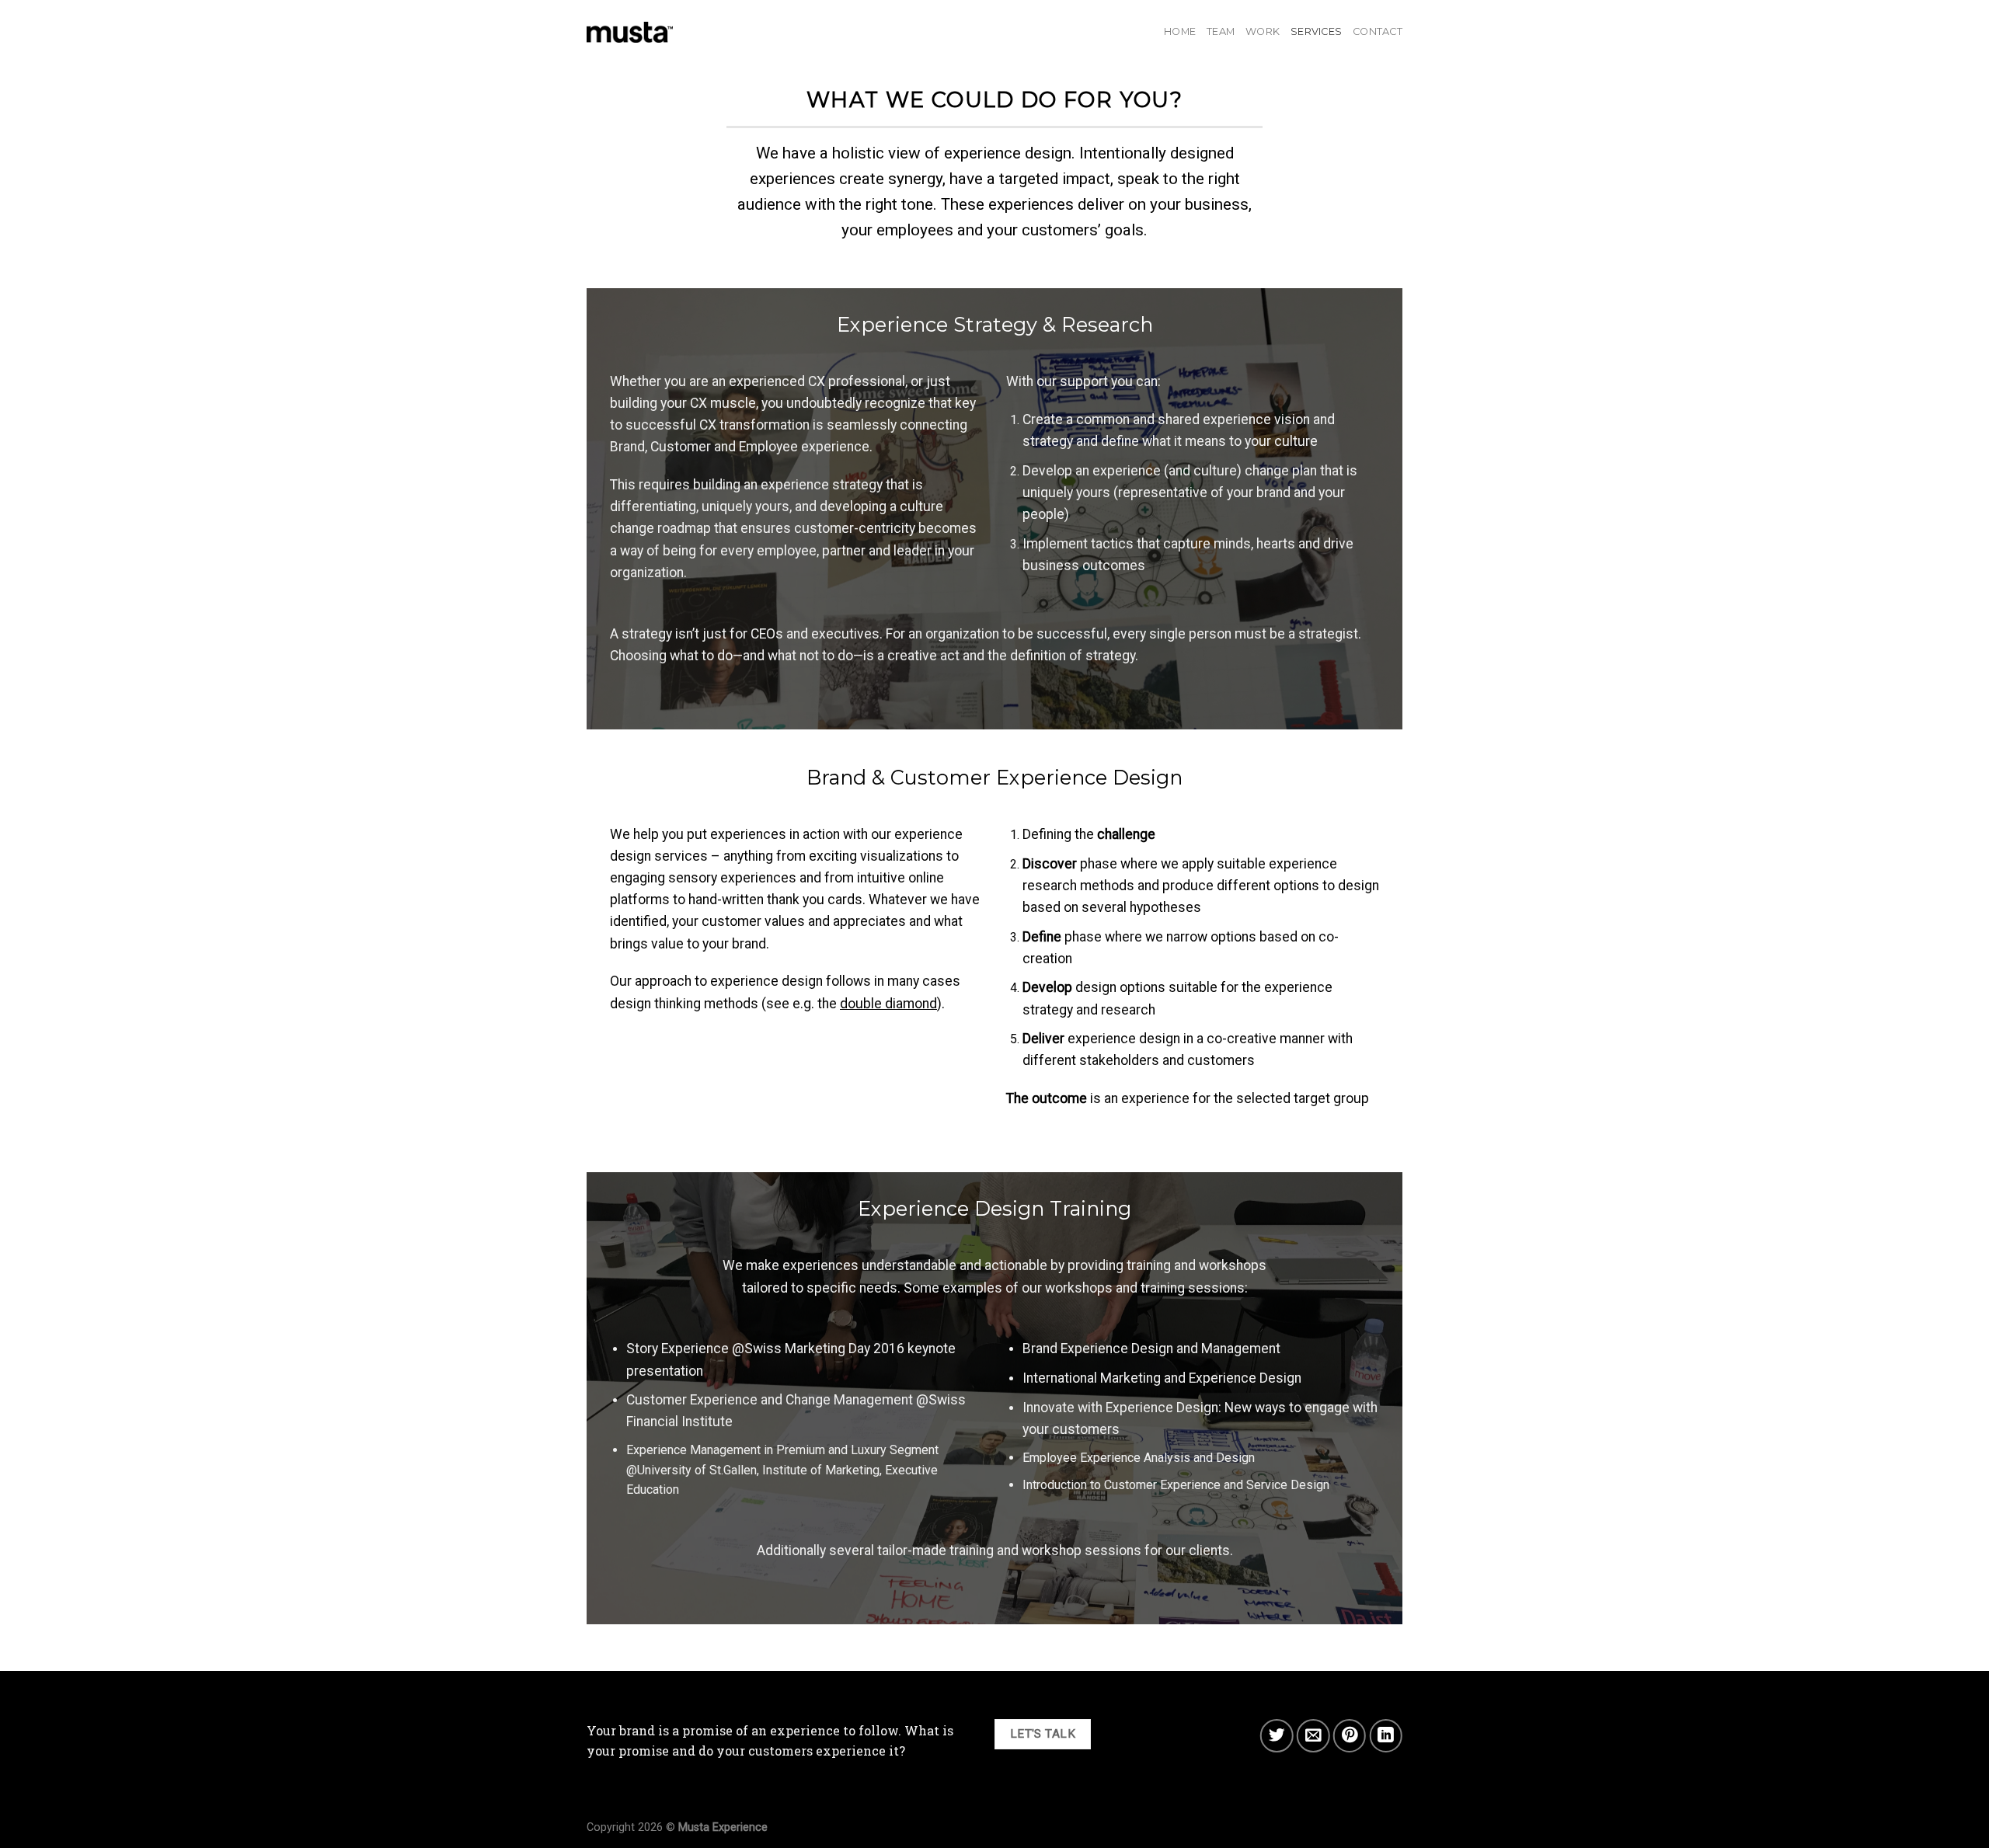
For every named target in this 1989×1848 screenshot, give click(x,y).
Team (1221, 31)
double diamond (888, 1004)
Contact (1378, 31)
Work (1263, 31)
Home (1180, 31)
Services (1316, 31)
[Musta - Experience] (630, 32)
